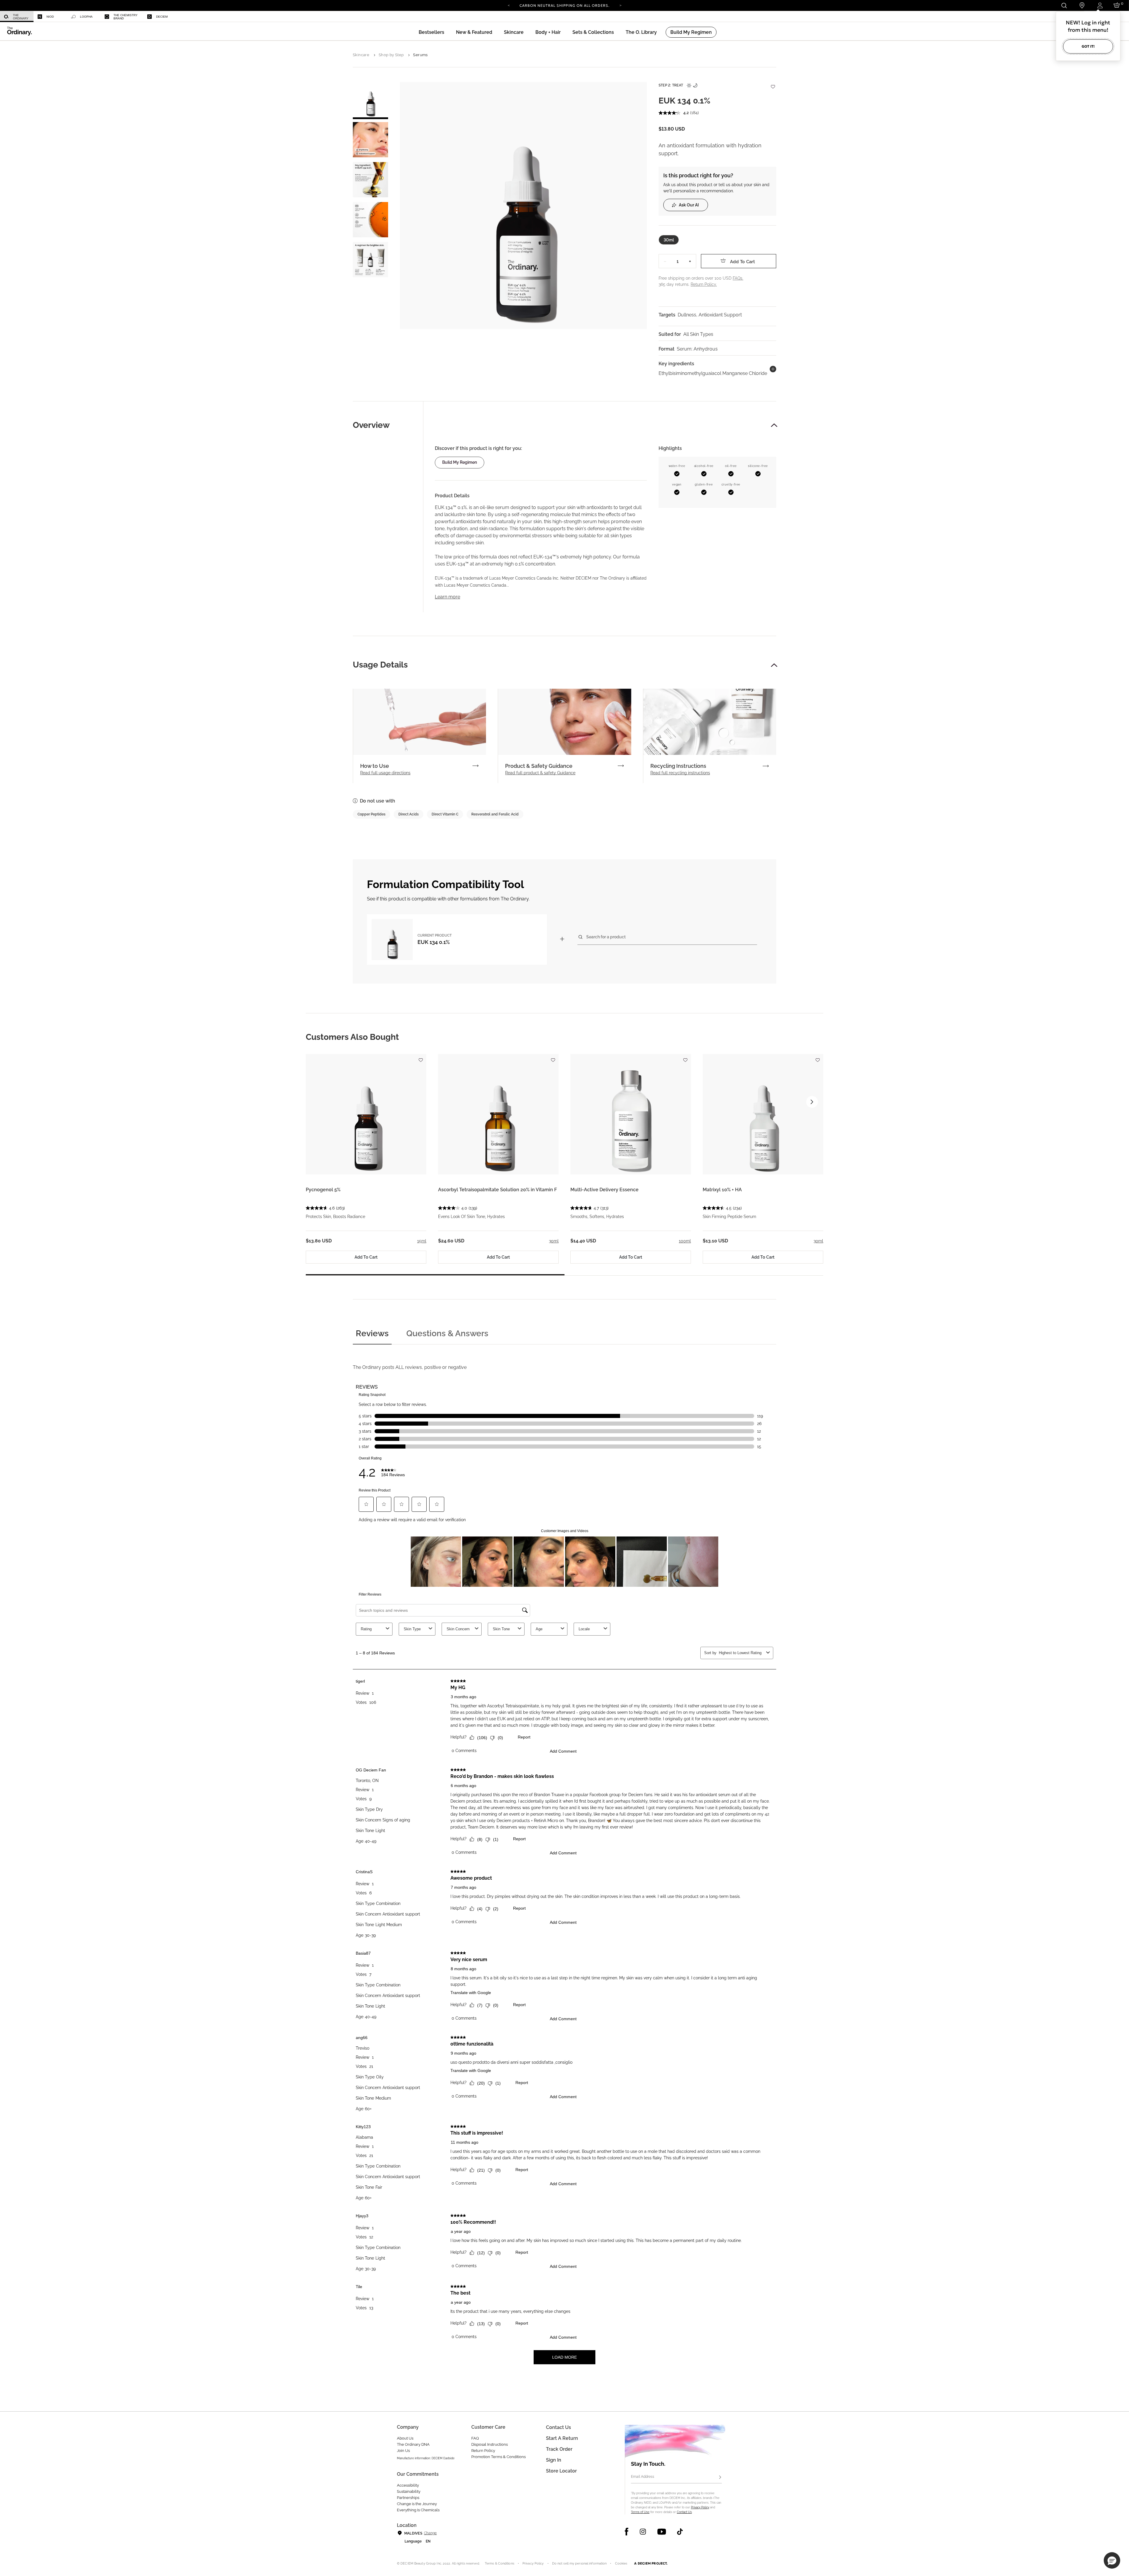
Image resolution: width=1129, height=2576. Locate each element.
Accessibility (408, 2485)
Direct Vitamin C (445, 814)
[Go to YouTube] (662, 2532)
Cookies (621, 2564)
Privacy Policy (700, 2507)
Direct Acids (409, 814)
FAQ (475, 2438)
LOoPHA (86, 17)
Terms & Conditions (500, 2564)
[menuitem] (17, 17)
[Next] (620, 5)
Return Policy (483, 2451)
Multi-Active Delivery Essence (604, 1190)
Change (430, 2533)
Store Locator (561, 2471)
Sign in (554, 2460)
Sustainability (409, 2491)
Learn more (447, 597)
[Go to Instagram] (643, 2532)
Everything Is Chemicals (418, 2510)
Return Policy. (704, 284)
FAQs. (738, 278)
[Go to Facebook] (627, 2532)
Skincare (361, 55)
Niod (50, 17)
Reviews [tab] (372, 1333)
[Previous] (509, 5)
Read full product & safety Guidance (540, 773)
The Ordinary (21, 17)
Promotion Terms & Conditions (498, 2457)
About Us (405, 2438)
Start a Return (562, 2438)
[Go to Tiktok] (680, 2532)
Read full (385, 773)
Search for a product (606, 937)
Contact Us (684, 2512)
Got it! (1088, 46)
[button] (474, 32)
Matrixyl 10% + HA (722, 1190)
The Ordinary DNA (413, 2444)
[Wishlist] (773, 84)
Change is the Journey (417, 2504)
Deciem (162, 17)
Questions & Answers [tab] (447, 1333)
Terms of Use (640, 2512)
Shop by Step (391, 55)
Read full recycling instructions (680, 773)
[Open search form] (1064, 5)
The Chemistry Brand (126, 17)
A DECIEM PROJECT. (651, 2563)
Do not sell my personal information (579, 2564)
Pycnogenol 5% (323, 1190)
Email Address (643, 2477)
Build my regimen (460, 462)
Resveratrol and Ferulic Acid (495, 814)
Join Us (403, 2451)
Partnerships (408, 2498)
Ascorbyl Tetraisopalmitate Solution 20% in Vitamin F (497, 1190)
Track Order (559, 2449)
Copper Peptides (371, 814)
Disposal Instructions (490, 2444)
